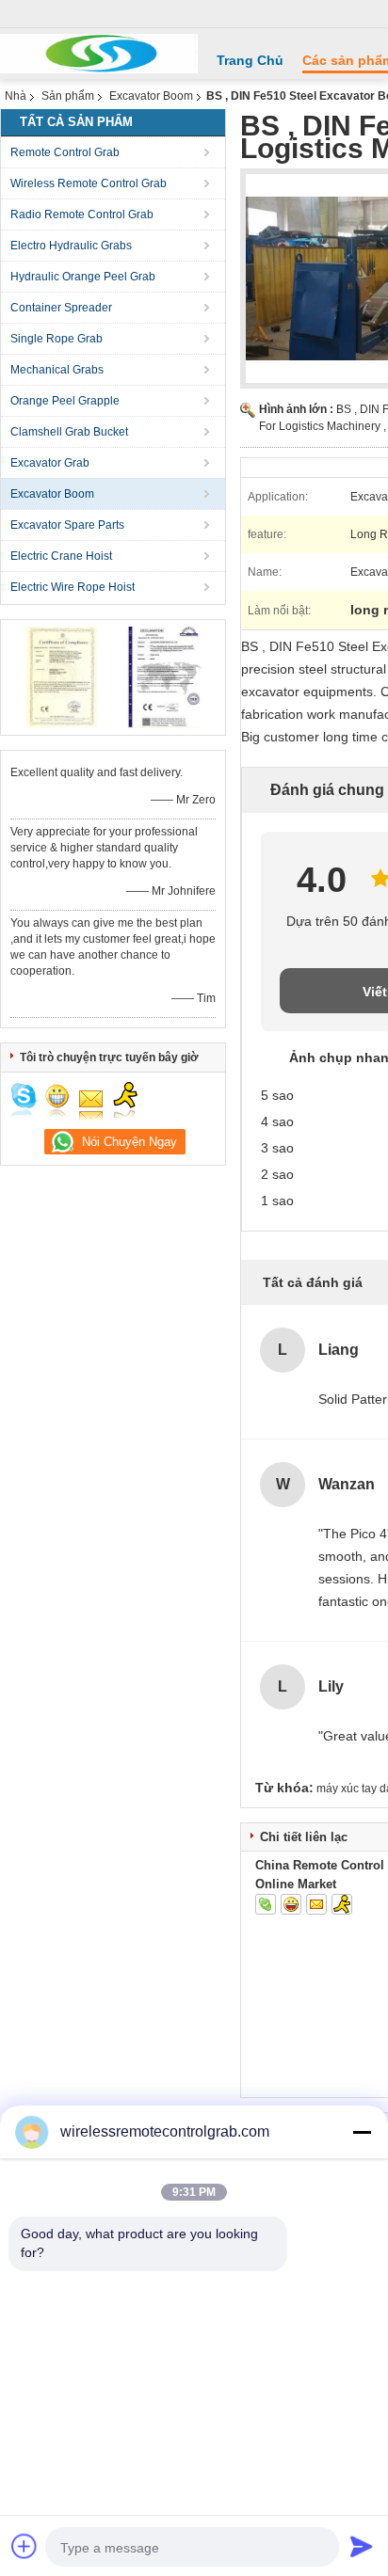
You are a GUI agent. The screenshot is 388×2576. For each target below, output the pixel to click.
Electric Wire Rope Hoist (73, 587)
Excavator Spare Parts (67, 525)
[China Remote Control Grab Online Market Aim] (342, 1904)
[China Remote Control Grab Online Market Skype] (266, 1904)
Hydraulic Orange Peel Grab (83, 277)
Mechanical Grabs (57, 370)
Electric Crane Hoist (61, 556)
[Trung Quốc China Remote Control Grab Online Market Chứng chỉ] (62, 676)
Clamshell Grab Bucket (69, 432)
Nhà (16, 96)
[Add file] (24, 2546)
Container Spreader (61, 308)
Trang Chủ (250, 60)
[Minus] (362, 2132)
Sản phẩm (68, 96)
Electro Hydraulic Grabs (71, 246)
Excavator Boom (151, 96)
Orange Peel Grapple (65, 401)
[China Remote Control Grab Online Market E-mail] (316, 1904)
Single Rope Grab (57, 339)
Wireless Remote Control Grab (89, 183)
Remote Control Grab (65, 152)
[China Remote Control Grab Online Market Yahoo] (291, 1904)
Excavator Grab (50, 463)
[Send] (362, 2546)
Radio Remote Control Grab (82, 215)
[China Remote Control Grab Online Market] (99, 54)
